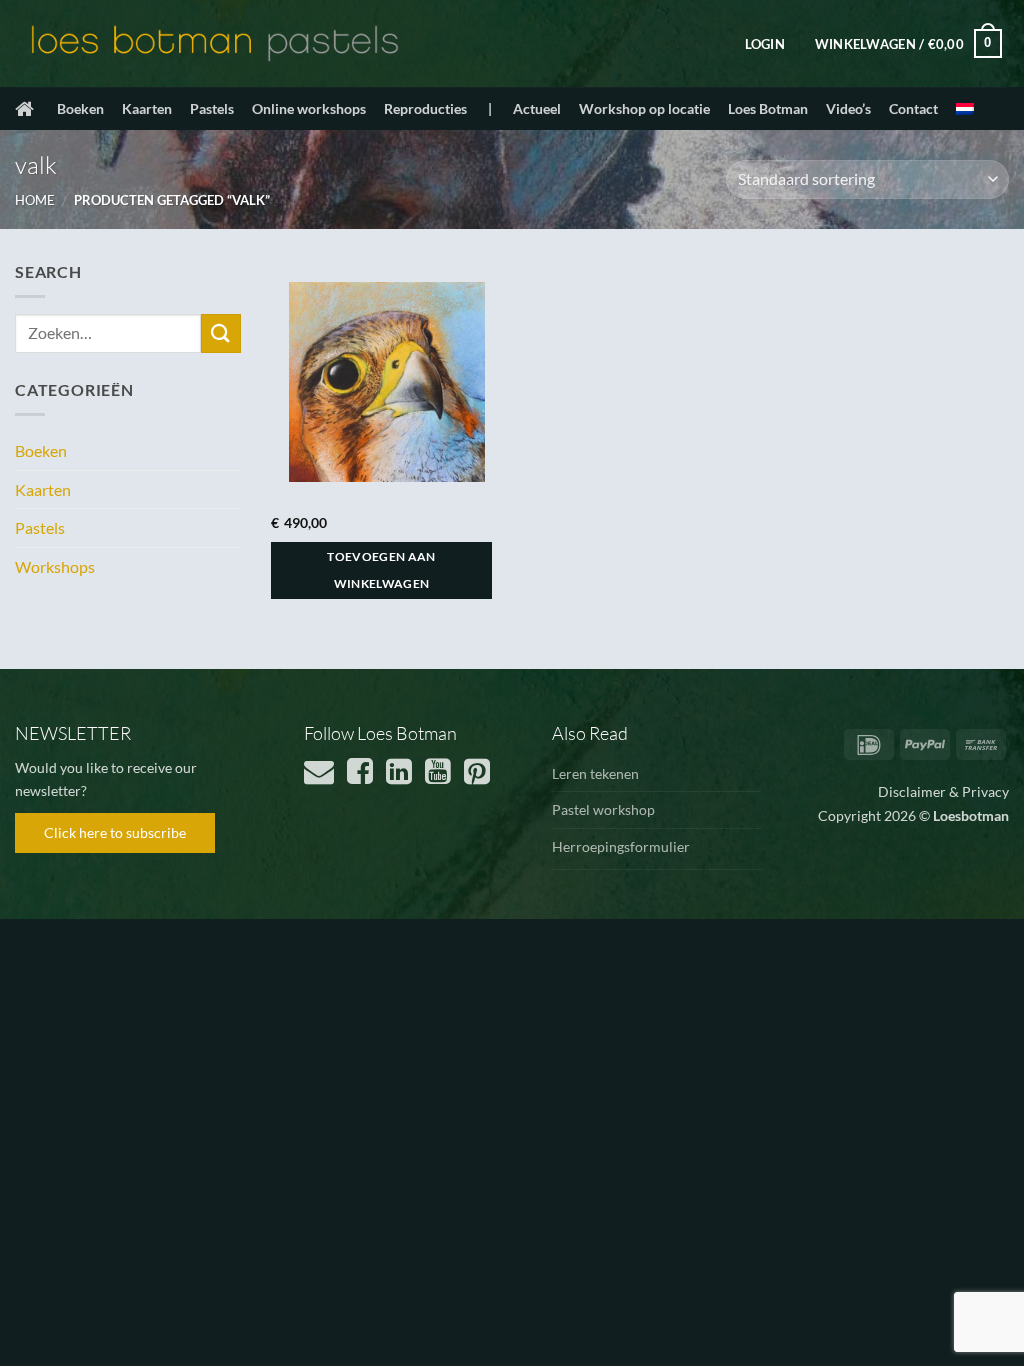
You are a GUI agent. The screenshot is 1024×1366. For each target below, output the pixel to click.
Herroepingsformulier (621, 846)
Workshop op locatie (644, 108)
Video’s (848, 108)
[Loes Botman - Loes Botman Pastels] (215, 44)
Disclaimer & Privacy (943, 791)
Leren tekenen (595, 773)
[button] (765, 44)
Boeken (80, 108)
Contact (913, 108)
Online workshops (309, 108)
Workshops (55, 566)
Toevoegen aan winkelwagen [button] (381, 570)
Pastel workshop (603, 809)
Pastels (212, 108)
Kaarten (147, 108)
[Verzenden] (221, 333)
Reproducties (425, 108)
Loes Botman (768, 108)
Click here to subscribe (115, 832)
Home (35, 200)
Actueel (537, 108)
